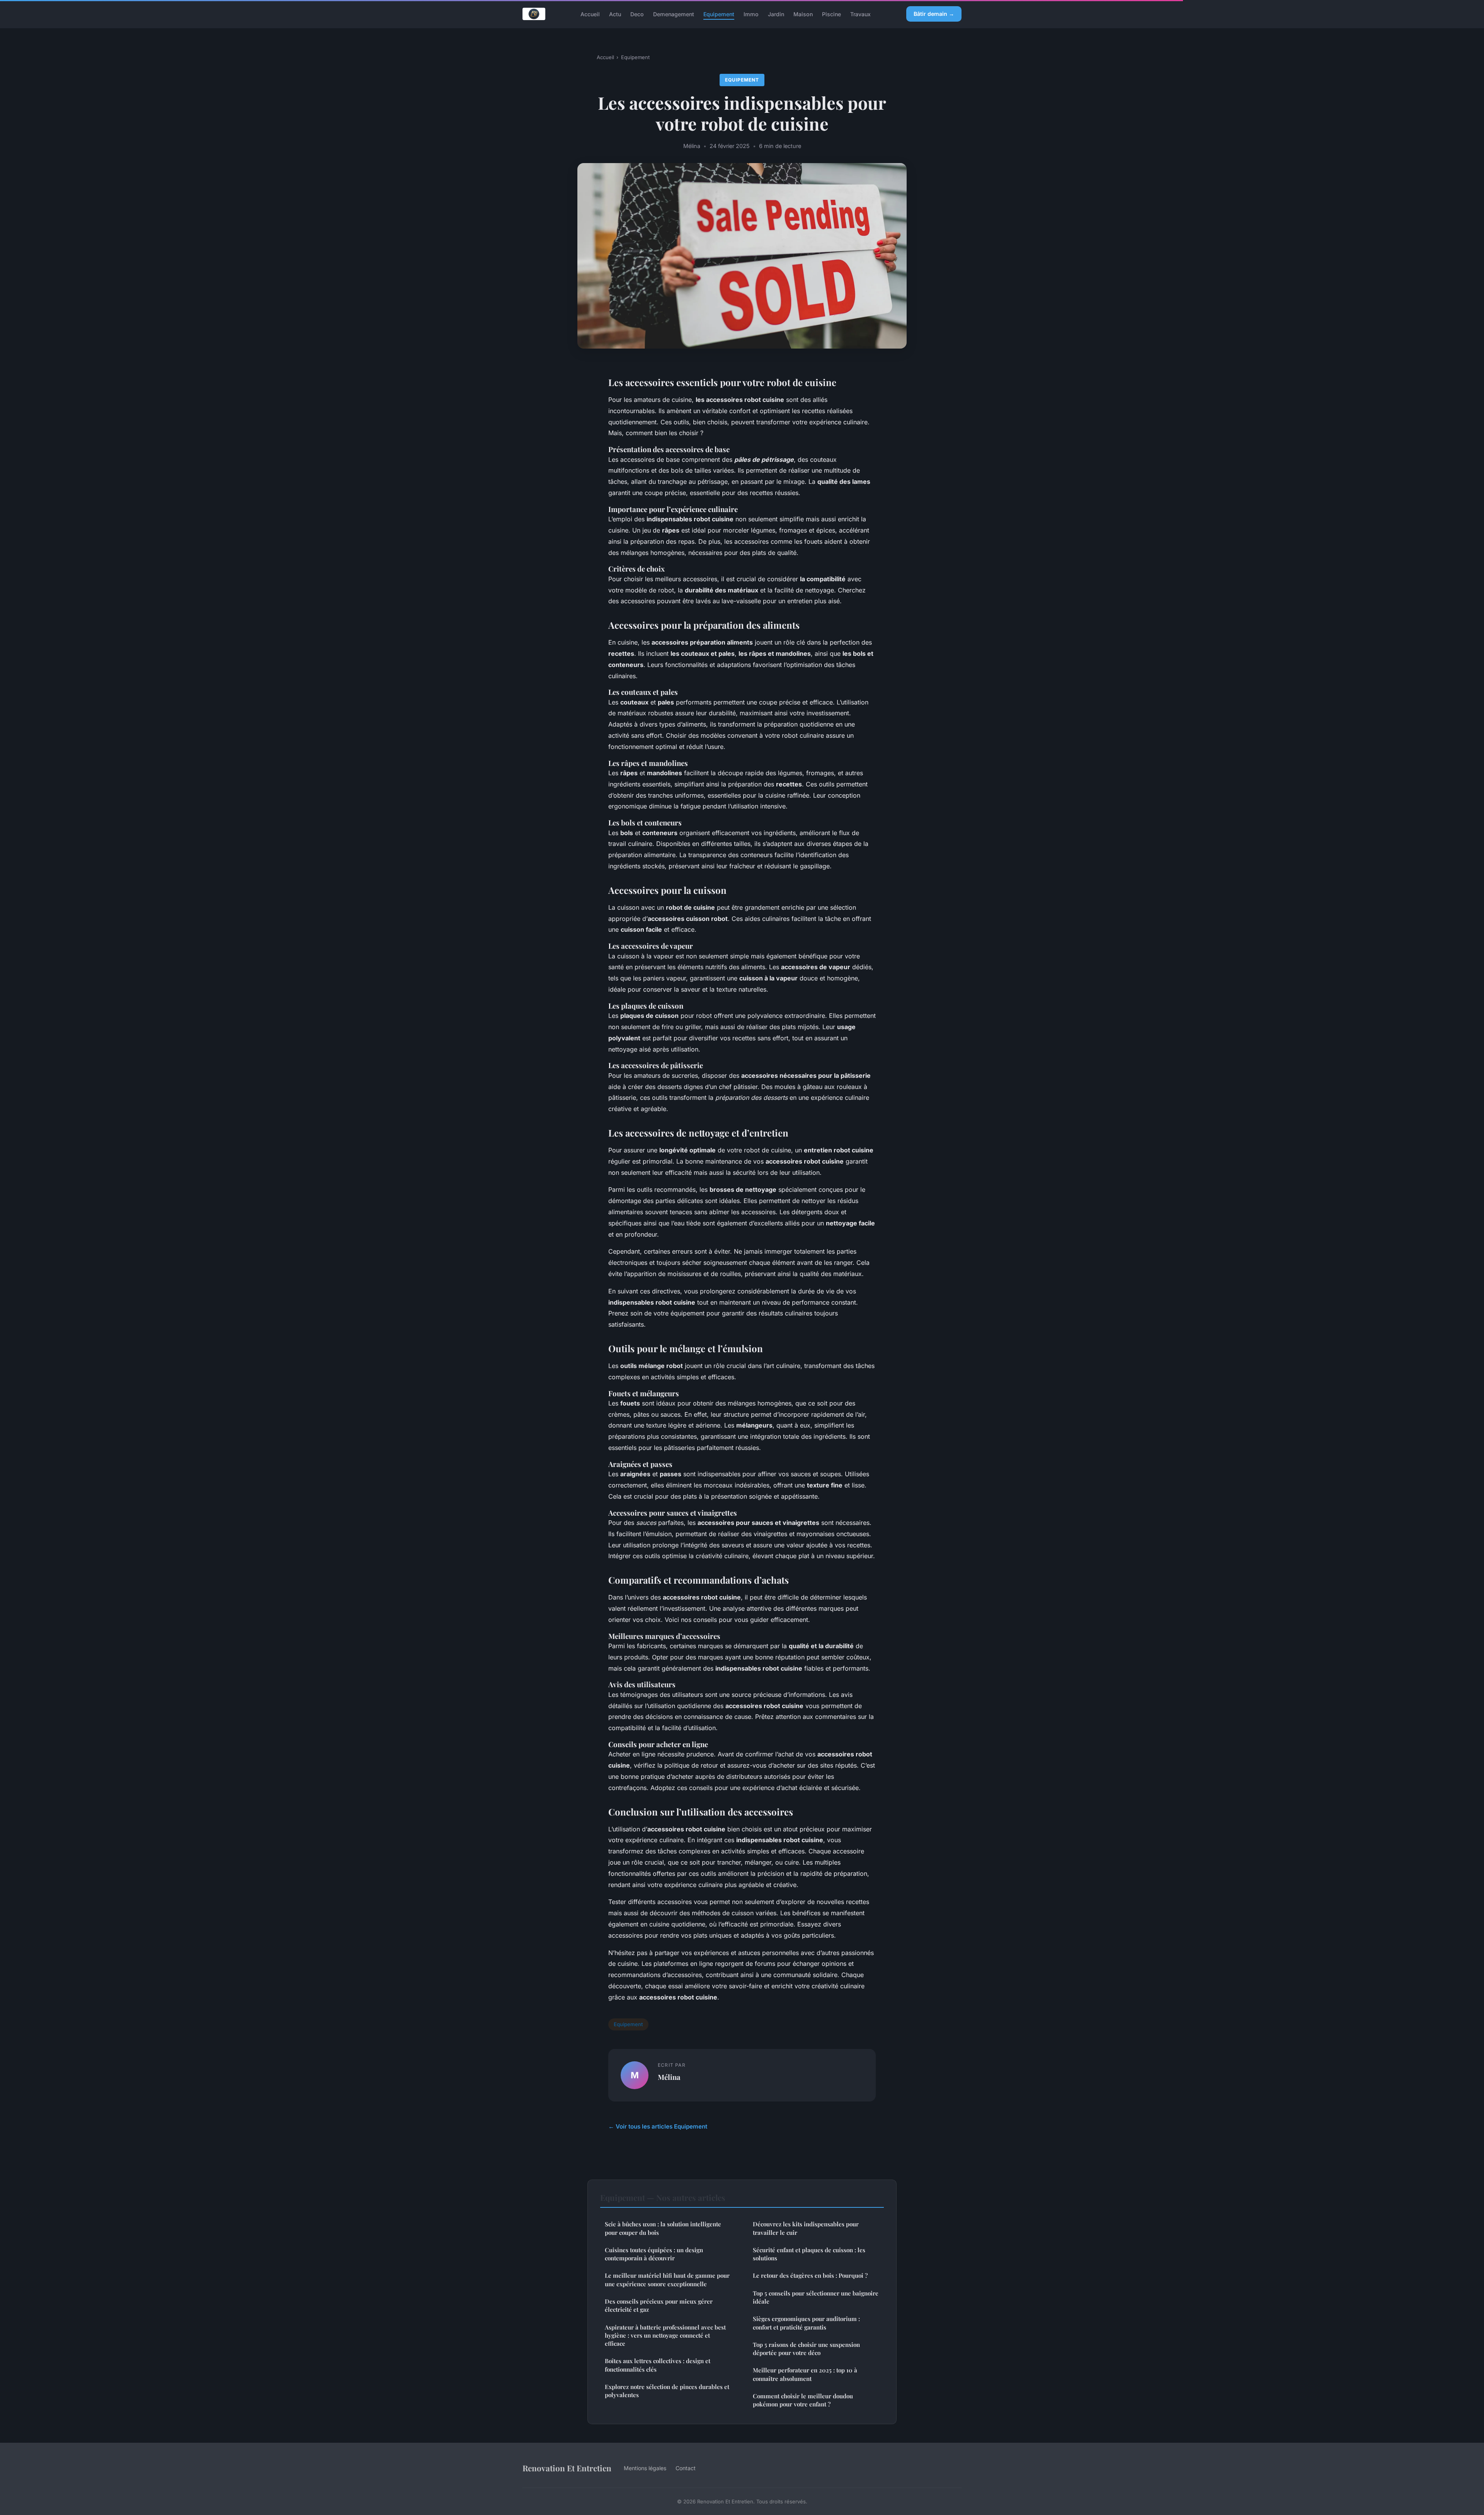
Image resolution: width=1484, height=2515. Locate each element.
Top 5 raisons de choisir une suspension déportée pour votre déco (806, 2349)
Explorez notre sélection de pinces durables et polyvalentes (667, 2391)
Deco (637, 14)
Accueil (590, 14)
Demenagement (674, 14)
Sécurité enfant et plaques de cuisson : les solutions (809, 2254)
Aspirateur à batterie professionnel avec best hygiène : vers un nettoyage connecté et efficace (665, 2335)
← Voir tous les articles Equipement (658, 2126)
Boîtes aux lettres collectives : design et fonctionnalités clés (658, 2365)
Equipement (719, 14)
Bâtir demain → (934, 14)
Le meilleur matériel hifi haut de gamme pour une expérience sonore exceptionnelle (667, 2279)
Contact (686, 2468)
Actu (615, 14)
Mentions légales (645, 2468)
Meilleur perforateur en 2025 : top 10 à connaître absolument (805, 2374)
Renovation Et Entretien (567, 2468)
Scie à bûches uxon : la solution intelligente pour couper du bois (663, 2228)
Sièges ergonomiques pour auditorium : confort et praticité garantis (806, 2323)
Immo (751, 14)
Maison (803, 14)
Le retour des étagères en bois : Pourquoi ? (810, 2275)
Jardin (776, 14)
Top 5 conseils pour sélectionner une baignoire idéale (816, 2297)
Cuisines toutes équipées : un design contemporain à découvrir (654, 2254)
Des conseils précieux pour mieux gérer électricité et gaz (659, 2305)
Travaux (860, 14)
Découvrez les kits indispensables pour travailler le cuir (806, 2228)
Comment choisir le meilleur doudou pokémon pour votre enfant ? (803, 2400)
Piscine (831, 14)
